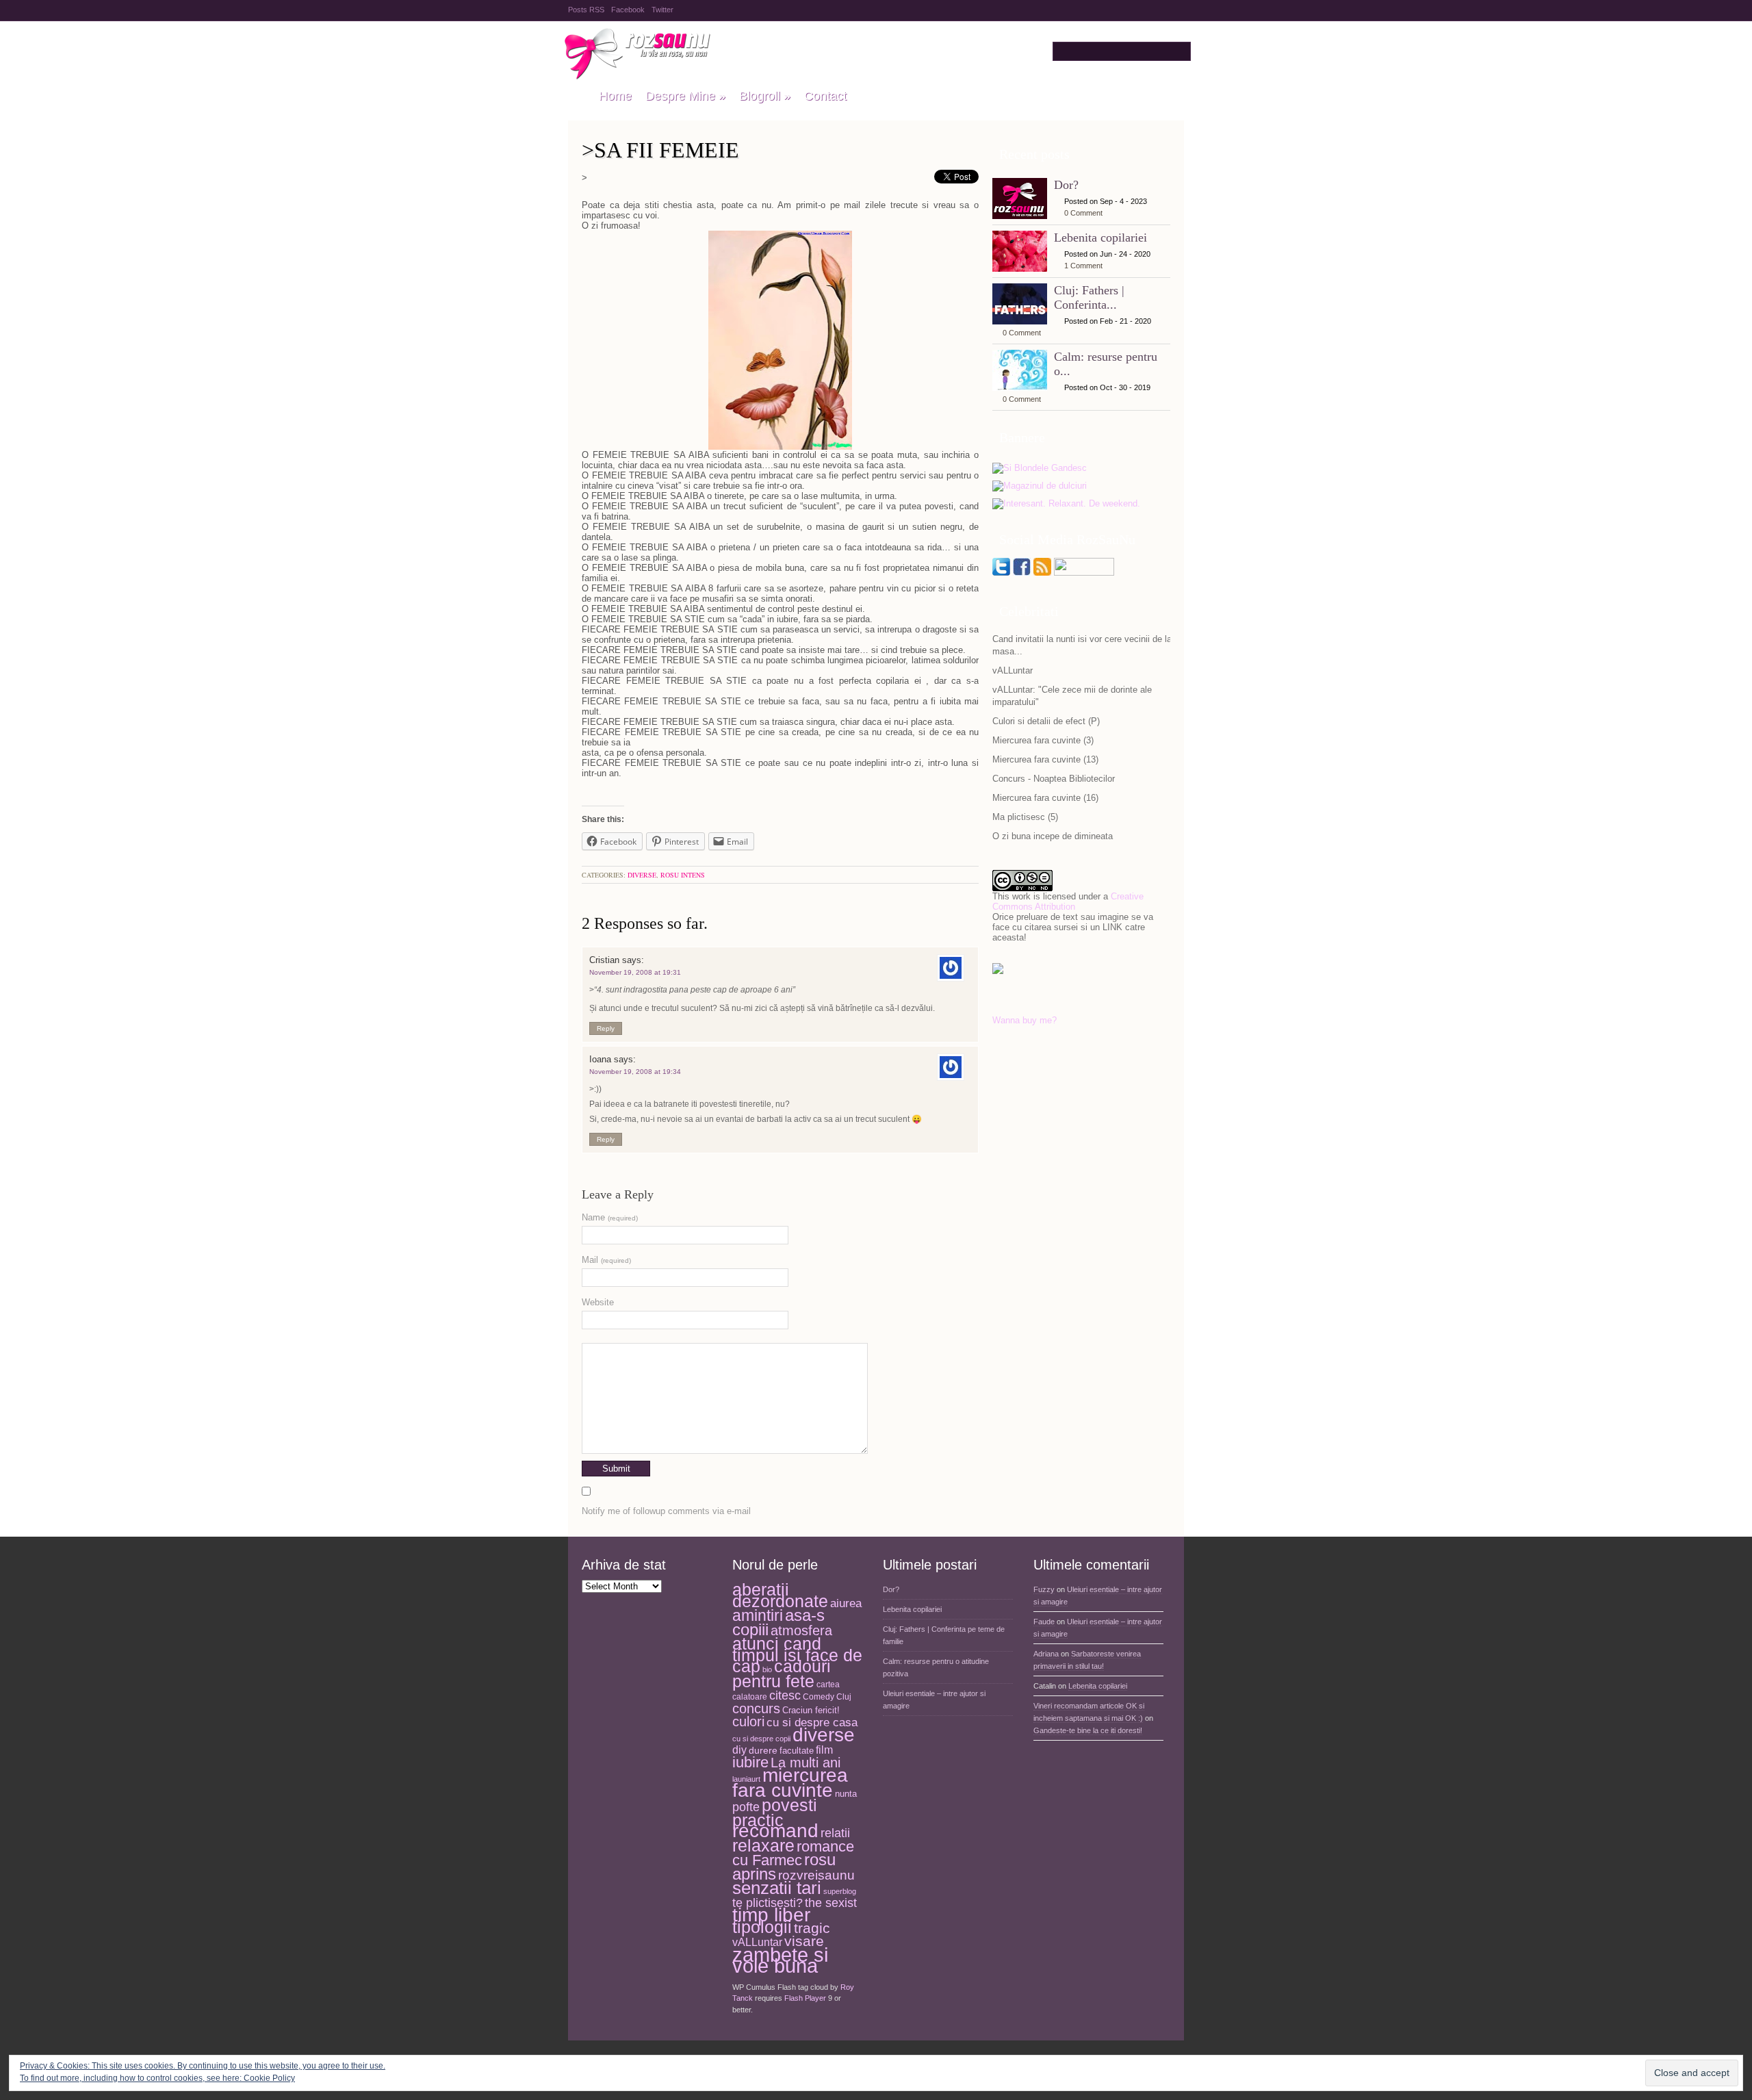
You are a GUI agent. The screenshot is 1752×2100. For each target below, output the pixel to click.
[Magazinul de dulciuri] (1040, 486)
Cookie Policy (269, 2078)
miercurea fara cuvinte (790, 1783)
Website (598, 1302)
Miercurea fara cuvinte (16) (1045, 798)
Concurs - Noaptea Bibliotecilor (1054, 779)
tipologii (762, 1927)
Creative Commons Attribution (1068, 901)
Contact (825, 96)
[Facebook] (1022, 573)
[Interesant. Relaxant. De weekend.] (1066, 504)
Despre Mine (685, 96)
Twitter (662, 10)
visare (804, 1941)
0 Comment (1083, 213)
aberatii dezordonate (780, 1596)
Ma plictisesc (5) (1025, 817)
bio (767, 1669)
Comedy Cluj (827, 1697)
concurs (756, 1708)
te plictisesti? (768, 1903)
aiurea (846, 1603)
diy (739, 1750)
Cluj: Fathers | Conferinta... (1089, 297)
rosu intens (683, 875)
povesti (789, 1805)
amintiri (758, 1615)
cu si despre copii (761, 1739)
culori (748, 1721)
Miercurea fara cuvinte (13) (1045, 759)
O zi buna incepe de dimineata (1053, 836)
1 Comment (1083, 266)
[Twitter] (1001, 573)
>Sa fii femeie (660, 150)
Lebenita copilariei (1100, 238)
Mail (606, 1260)
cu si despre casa (812, 1723)
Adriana (1046, 1654)
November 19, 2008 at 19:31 (635, 972)
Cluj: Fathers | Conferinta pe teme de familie (944, 1635)
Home (615, 96)
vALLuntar (1013, 670)
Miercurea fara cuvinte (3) (1043, 740)
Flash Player (805, 1998)
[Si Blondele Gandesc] (1040, 469)
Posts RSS (586, 10)
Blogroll (765, 96)
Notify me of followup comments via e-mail (666, 1511)
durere (763, 1750)
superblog (840, 1891)
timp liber (771, 1915)
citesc (785, 1695)
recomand (775, 1831)
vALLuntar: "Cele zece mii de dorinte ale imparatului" (1072, 696)
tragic (812, 1928)
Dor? (1066, 185)
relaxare (763, 1846)
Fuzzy (1044, 1589)
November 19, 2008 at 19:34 (635, 1072)
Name (610, 1217)
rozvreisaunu (816, 1875)
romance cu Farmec (793, 1854)
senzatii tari (777, 1888)
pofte (746, 1807)
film (824, 1750)
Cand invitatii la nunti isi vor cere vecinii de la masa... (1082, 645)
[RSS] (1042, 573)
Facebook (628, 10)
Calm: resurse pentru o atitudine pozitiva (936, 1667)
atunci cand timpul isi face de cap (797, 1655)
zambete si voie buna (780, 1960)
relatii (835, 1833)
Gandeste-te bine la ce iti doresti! (1088, 1730)
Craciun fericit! (811, 1710)
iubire (750, 1762)
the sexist (831, 1903)
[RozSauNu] (577, 97)
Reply (606, 1028)
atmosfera (801, 1630)
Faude (1044, 1622)
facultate (797, 1751)
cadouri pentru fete (782, 1674)
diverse (642, 875)
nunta (846, 1794)
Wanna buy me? (1025, 1020)
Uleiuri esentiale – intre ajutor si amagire (934, 1700)
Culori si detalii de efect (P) (1046, 721)
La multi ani (806, 1763)
